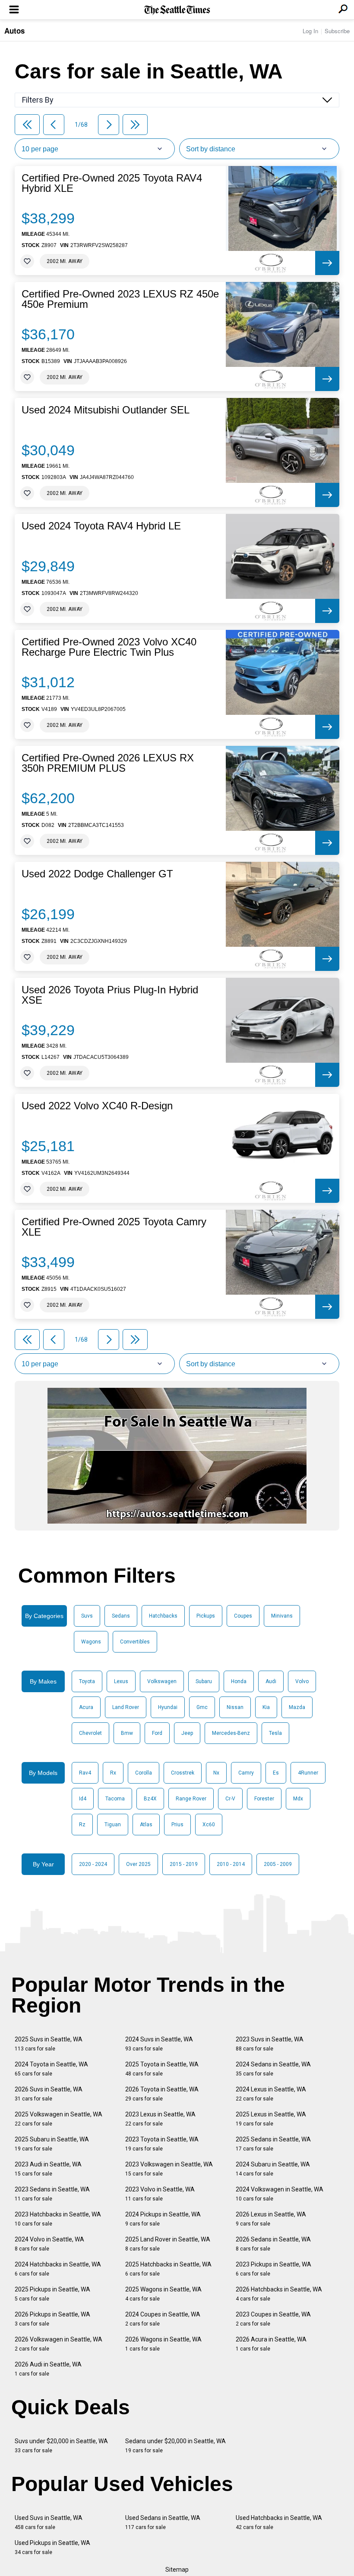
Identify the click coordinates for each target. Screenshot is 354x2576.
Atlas (146, 1825)
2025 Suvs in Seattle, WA (49, 2044)
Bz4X (150, 1799)
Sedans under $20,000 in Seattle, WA (175, 2446)
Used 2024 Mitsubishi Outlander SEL (106, 410)
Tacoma (115, 1799)
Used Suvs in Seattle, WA (49, 2522)
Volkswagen (162, 1681)
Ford (157, 1733)
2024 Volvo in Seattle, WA (49, 2244)
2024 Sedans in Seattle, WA (273, 2069)
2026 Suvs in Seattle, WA (49, 2094)
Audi (271, 1681)
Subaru (204, 1681)
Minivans (282, 1616)
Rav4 (85, 1773)
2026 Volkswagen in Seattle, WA (58, 2344)
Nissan (235, 1707)
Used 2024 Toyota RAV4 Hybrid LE (101, 526)
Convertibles (135, 1642)
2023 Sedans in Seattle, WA (52, 2194)
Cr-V (230, 1799)
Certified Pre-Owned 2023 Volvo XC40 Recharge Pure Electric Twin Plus (109, 647)
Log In (310, 31)
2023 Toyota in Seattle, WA (162, 2144)
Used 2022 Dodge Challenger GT (97, 874)
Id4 (83, 1799)
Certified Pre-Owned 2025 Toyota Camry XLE (114, 1227)
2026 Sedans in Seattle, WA (273, 2244)
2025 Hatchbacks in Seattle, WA (168, 2269)
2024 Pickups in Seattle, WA (163, 2219)
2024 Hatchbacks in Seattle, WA (58, 2269)
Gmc (202, 1707)
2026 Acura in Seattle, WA (271, 2344)
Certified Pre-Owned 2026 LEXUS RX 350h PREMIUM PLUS (108, 763)
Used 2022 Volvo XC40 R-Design (97, 1106)
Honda (239, 1681)
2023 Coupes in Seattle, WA (273, 2319)
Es (276, 1773)
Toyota (87, 1681)
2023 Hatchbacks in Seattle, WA (58, 2219)
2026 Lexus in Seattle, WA (271, 2219)
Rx (113, 1773)
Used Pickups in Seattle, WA (52, 2547)
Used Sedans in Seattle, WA (163, 2522)
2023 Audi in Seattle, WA (48, 2169)
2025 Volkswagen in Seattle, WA (58, 2119)
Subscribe (337, 31)
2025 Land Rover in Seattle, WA (168, 2244)
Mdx (298, 1799)
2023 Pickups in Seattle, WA (273, 2269)
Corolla (144, 1773)
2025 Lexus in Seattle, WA (271, 2119)
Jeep (187, 1733)
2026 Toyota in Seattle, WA (162, 2094)
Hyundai (168, 1707)
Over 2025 (138, 1864)
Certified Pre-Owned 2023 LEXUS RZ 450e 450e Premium (120, 299)
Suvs (87, 1616)
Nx (216, 1773)
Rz (82, 1825)
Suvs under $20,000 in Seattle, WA (61, 2446)
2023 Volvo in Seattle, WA (160, 2194)
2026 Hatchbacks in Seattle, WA (279, 2294)
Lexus (121, 1681)
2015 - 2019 (184, 1864)
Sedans (121, 1616)
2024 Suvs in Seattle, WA (159, 2044)
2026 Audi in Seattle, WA (48, 2369)
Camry (246, 1773)
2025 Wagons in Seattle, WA (163, 2294)
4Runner (308, 1773)
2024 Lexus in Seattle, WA (271, 2094)
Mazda (297, 1707)
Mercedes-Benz (231, 1733)
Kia (266, 1707)
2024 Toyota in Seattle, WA (51, 2069)
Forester (264, 1799)
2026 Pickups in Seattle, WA (52, 2319)
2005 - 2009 (278, 1864)
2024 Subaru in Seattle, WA (273, 2169)
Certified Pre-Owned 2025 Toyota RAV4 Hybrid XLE (112, 183)
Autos (14, 31)
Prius (177, 1825)
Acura (86, 1707)
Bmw (127, 1733)
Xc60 (209, 1825)
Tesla (275, 1733)
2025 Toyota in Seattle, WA (162, 2069)
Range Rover (191, 1799)
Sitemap (177, 2570)
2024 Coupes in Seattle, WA (163, 2319)
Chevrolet (90, 1733)
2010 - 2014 (231, 1864)
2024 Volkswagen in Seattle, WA (280, 2194)
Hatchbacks (163, 1616)
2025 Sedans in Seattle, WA (273, 2144)
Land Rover (126, 1707)
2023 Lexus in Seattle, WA (160, 2119)
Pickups (206, 1616)
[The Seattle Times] (177, 10)
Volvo (302, 1681)
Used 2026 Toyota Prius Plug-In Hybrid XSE (110, 995)
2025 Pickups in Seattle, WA (52, 2294)
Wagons (91, 1642)
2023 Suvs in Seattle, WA (270, 2044)
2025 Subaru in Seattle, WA (52, 2144)
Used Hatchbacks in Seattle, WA (279, 2522)
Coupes (243, 1616)
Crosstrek (183, 1773)
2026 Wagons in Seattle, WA (163, 2344)
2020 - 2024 (93, 1864)
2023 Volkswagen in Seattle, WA (169, 2169)
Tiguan (113, 1825)
